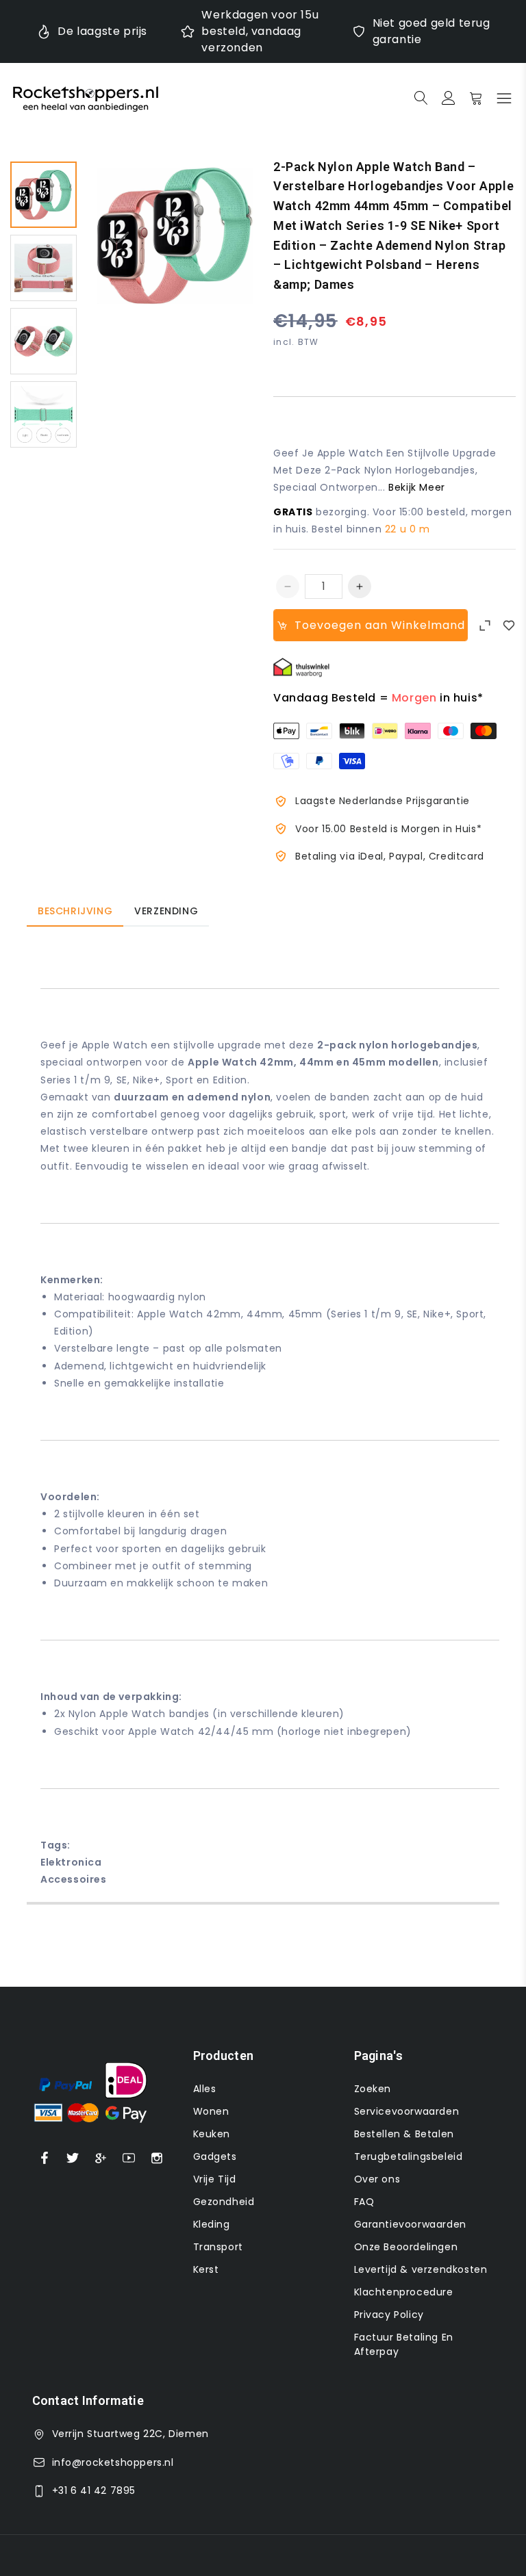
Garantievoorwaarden (410, 2224)
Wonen (211, 2111)
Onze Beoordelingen (406, 2247)
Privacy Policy (389, 2315)
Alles (205, 2089)
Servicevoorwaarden (407, 2111)
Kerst (206, 2269)
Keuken (212, 2134)
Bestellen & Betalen (404, 2134)
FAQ (364, 2202)
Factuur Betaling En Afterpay (404, 2344)
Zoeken (373, 2089)
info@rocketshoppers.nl (113, 2462)
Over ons (377, 2179)
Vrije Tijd (215, 2179)
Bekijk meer (417, 487)
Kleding (212, 2224)
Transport (218, 2247)
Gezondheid (224, 2202)
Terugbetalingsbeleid (409, 2156)
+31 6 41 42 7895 (94, 2490)
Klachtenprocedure (404, 2292)
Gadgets (215, 2156)
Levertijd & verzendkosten (421, 2269)
